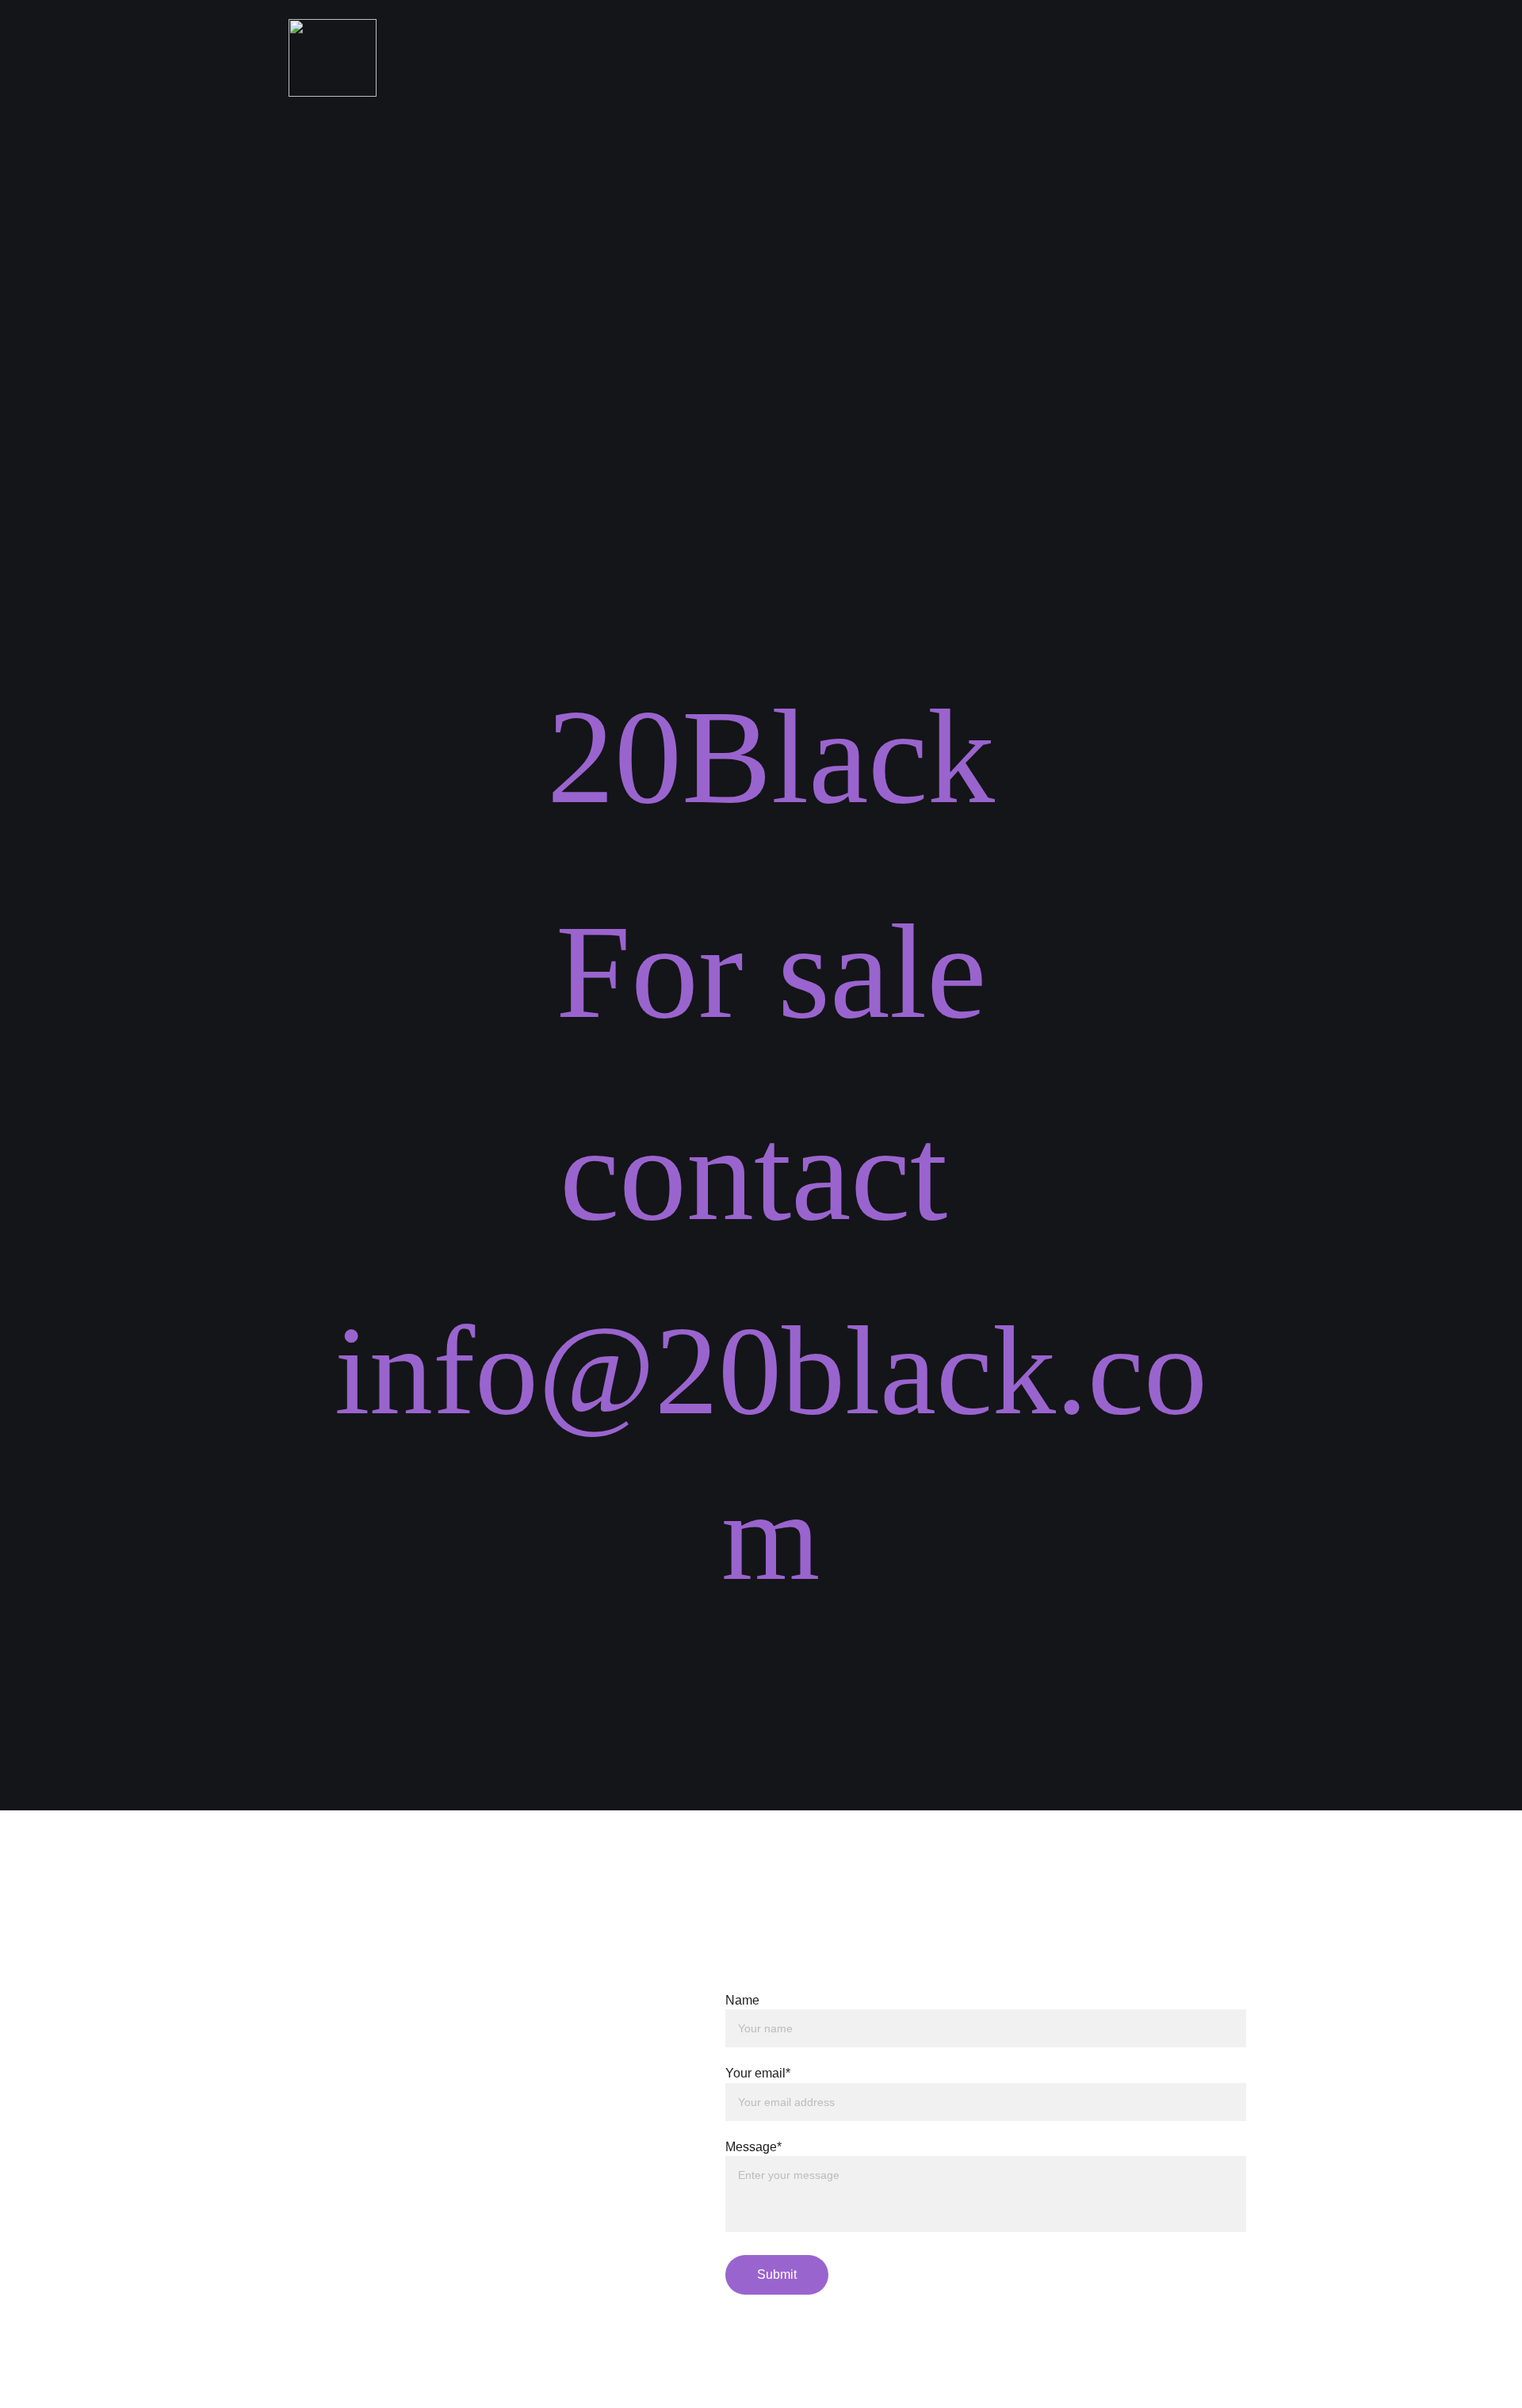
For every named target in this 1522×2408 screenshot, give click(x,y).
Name (742, 2000)
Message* (753, 2147)
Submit (777, 2274)
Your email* (758, 2073)
